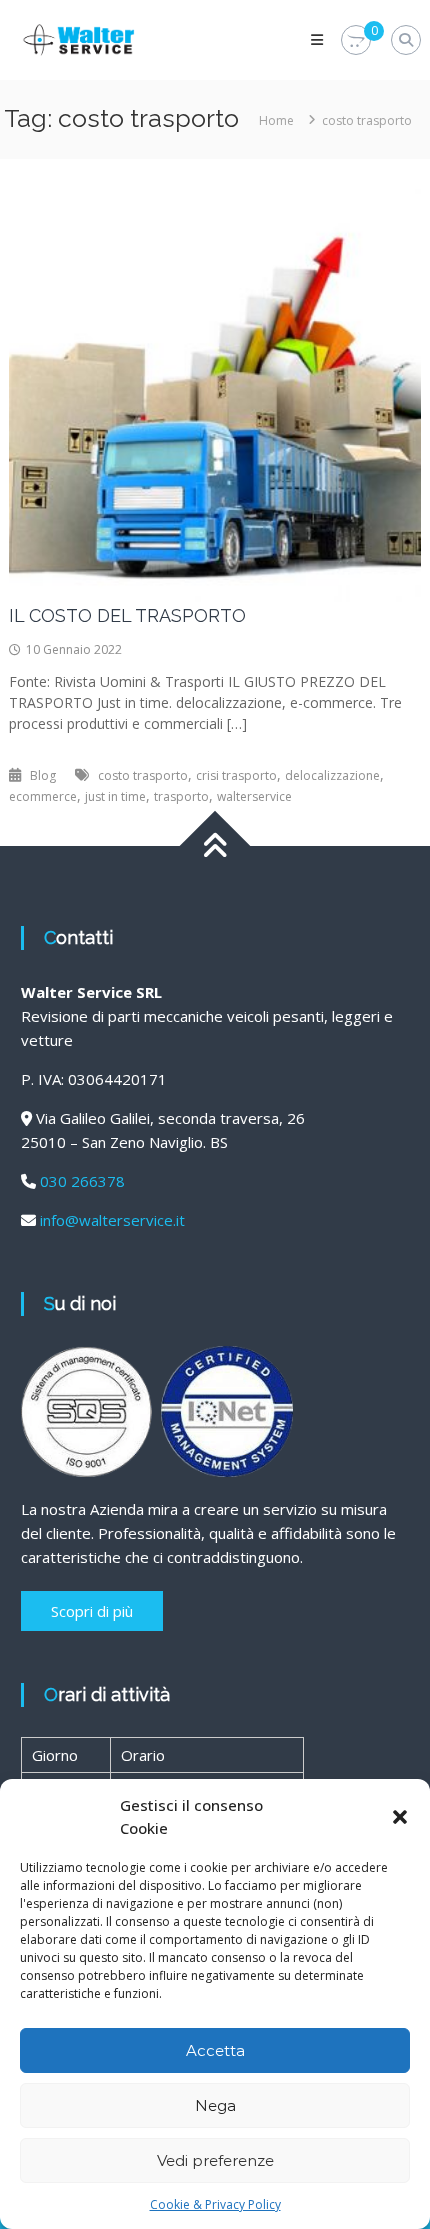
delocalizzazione (332, 775)
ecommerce (43, 796)
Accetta (215, 2050)
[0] (356, 40)
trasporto (181, 796)
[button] (400, 1817)
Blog (43, 775)
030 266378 (82, 1181)
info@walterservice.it (112, 1220)
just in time (115, 796)
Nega (215, 2105)
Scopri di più (92, 1611)
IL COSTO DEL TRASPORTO (127, 615)
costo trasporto (143, 775)
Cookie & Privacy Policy (215, 2204)
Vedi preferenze (215, 2160)
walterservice (254, 796)
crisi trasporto (236, 775)
